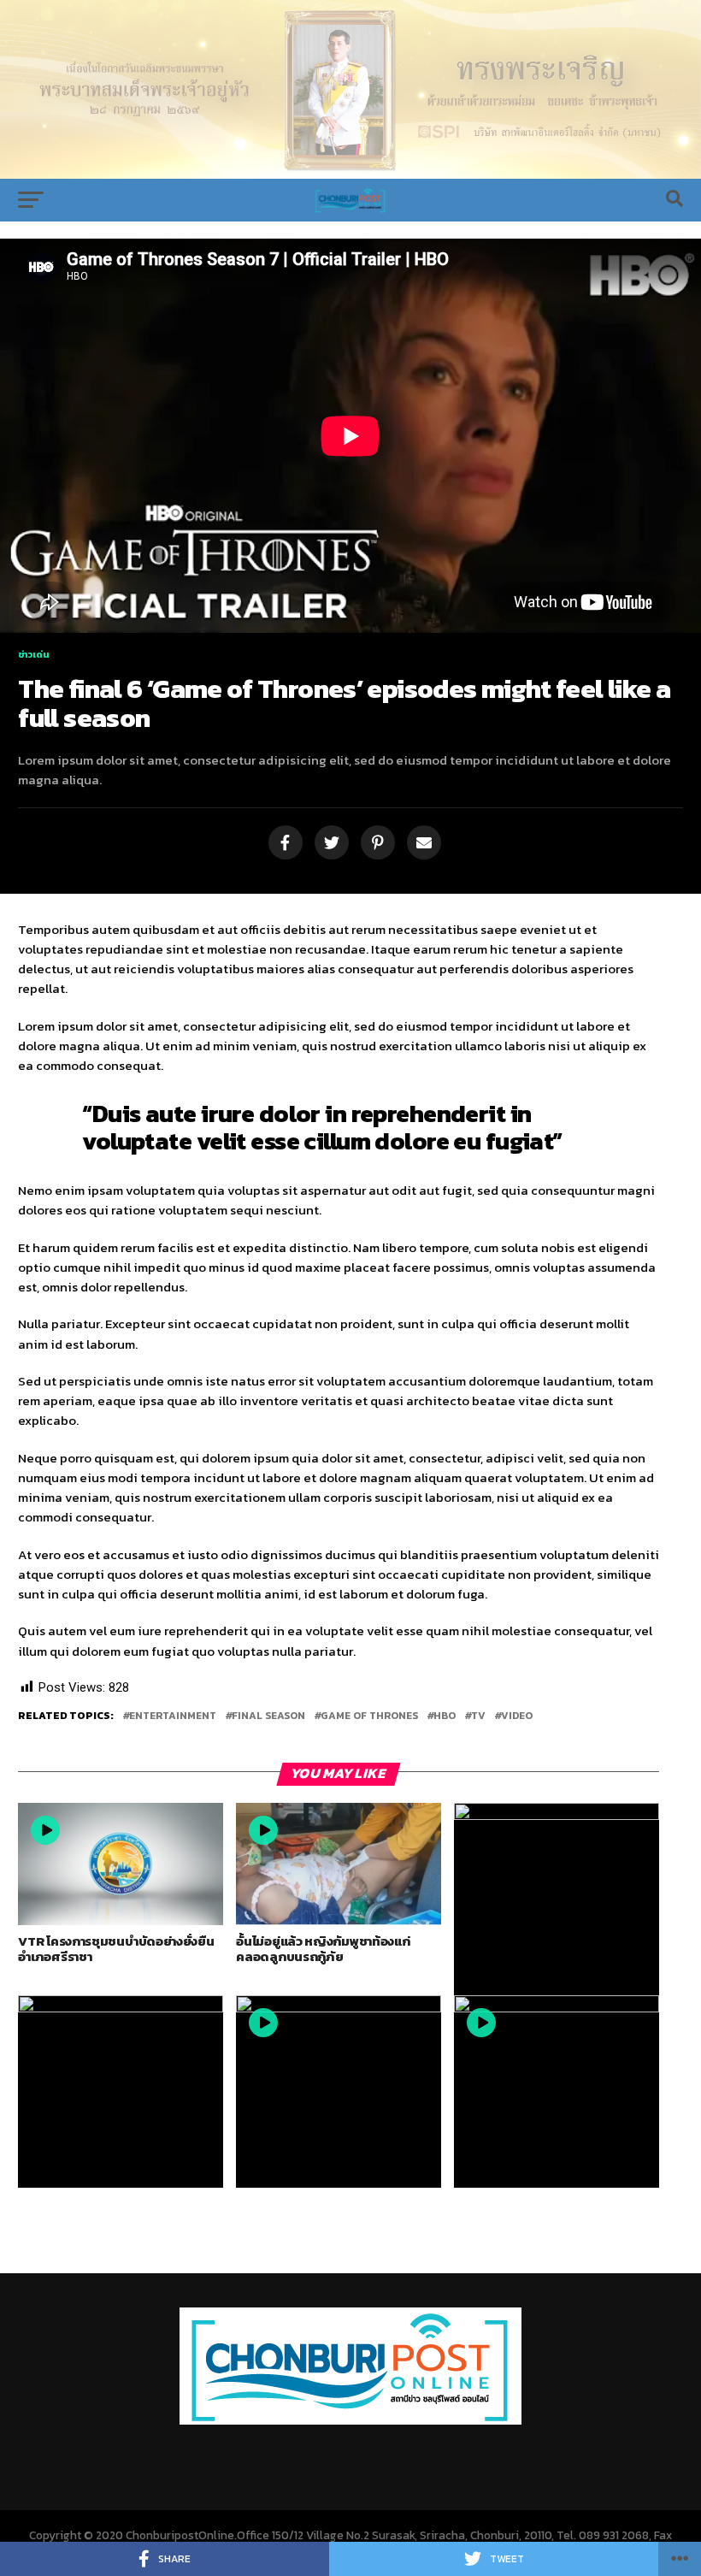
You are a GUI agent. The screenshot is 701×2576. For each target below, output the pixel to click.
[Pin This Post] (375, 844)
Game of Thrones (369, 1716)
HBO (445, 1716)
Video (517, 1716)
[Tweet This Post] (329, 844)
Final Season (268, 1716)
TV (478, 1716)
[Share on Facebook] (283, 844)
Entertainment (173, 1716)
